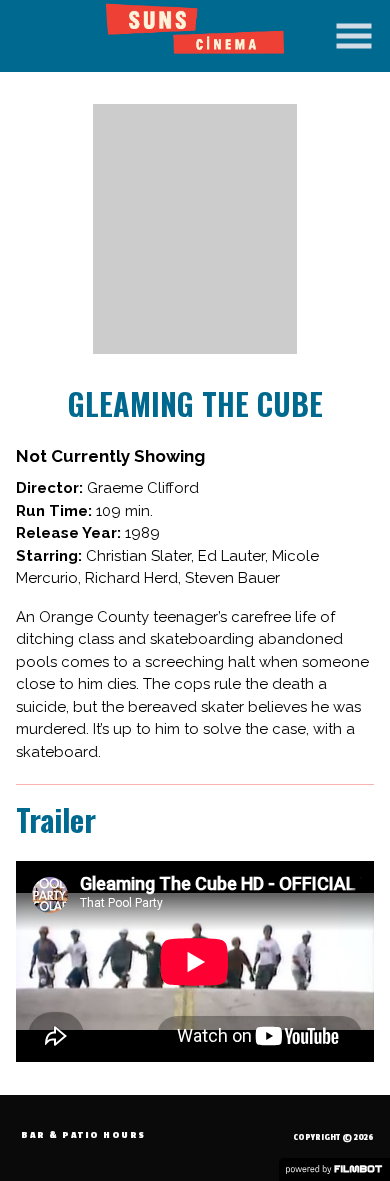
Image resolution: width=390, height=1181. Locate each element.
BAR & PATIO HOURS (83, 1135)
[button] (354, 36)
